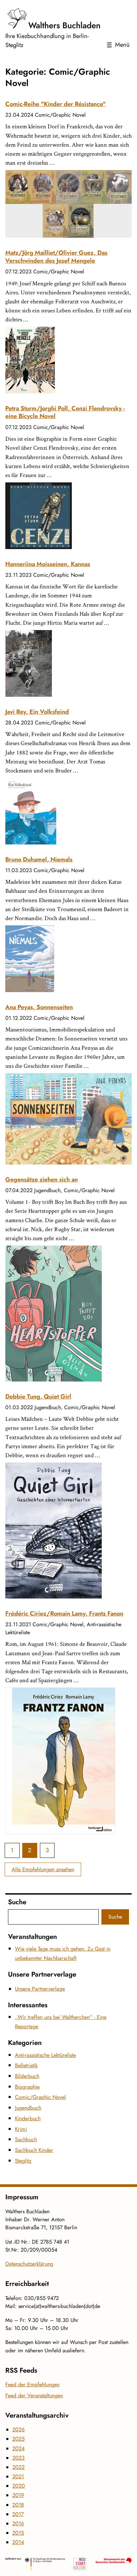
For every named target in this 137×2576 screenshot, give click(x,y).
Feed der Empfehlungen (32, 2384)
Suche (115, 1917)
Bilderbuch (27, 2076)
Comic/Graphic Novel (40, 2097)
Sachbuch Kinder (34, 2150)
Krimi (21, 2129)
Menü (122, 45)
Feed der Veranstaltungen (34, 2395)
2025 (18, 2439)
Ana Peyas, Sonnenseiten (39, 1007)
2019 (18, 2495)
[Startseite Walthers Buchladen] (54, 19)
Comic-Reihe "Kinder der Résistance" (56, 104)
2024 (18, 2448)
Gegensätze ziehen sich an (42, 1179)
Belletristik (26, 2065)
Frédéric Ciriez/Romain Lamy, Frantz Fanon (64, 1614)
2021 (18, 2476)
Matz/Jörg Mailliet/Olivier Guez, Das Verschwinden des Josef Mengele (56, 257)
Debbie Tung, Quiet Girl (38, 1397)
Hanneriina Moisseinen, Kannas (48, 564)
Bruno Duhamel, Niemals (39, 859)
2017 (18, 2514)
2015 (18, 2533)
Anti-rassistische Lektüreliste (45, 2055)
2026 (18, 2429)
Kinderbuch (28, 2118)
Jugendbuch (28, 2108)
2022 (18, 2467)
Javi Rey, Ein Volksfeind (37, 712)
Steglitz (23, 2161)
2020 (19, 2486)
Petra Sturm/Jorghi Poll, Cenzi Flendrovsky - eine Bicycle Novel (65, 412)
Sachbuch (26, 2139)
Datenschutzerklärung (29, 2264)
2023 (18, 2458)
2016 (18, 2523)
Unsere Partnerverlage (40, 1989)
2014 (18, 2542)
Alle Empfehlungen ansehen (43, 1869)
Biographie (27, 2087)
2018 (18, 2505)
